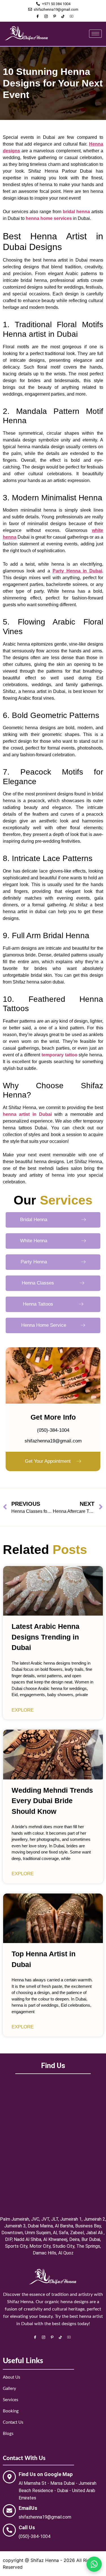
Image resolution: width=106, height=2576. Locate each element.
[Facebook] (38, 16)
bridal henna (76, 212)
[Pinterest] (55, 16)
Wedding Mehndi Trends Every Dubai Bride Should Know (52, 1801)
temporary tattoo (60, 1055)
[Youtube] (72, 16)
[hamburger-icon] (95, 34)
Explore (23, 1710)
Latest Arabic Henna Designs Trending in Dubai (46, 1637)
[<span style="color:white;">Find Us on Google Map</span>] (9, 2477)
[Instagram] (46, 16)
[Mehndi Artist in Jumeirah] (53, 2283)
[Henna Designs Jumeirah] (27, 39)
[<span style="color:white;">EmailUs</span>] (9, 2511)
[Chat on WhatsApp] (94, 2564)
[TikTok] (63, 16)
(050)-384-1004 (53, 1430)
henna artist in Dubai (27, 1114)
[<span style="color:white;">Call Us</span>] (9, 2530)
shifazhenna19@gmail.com (53, 1441)
